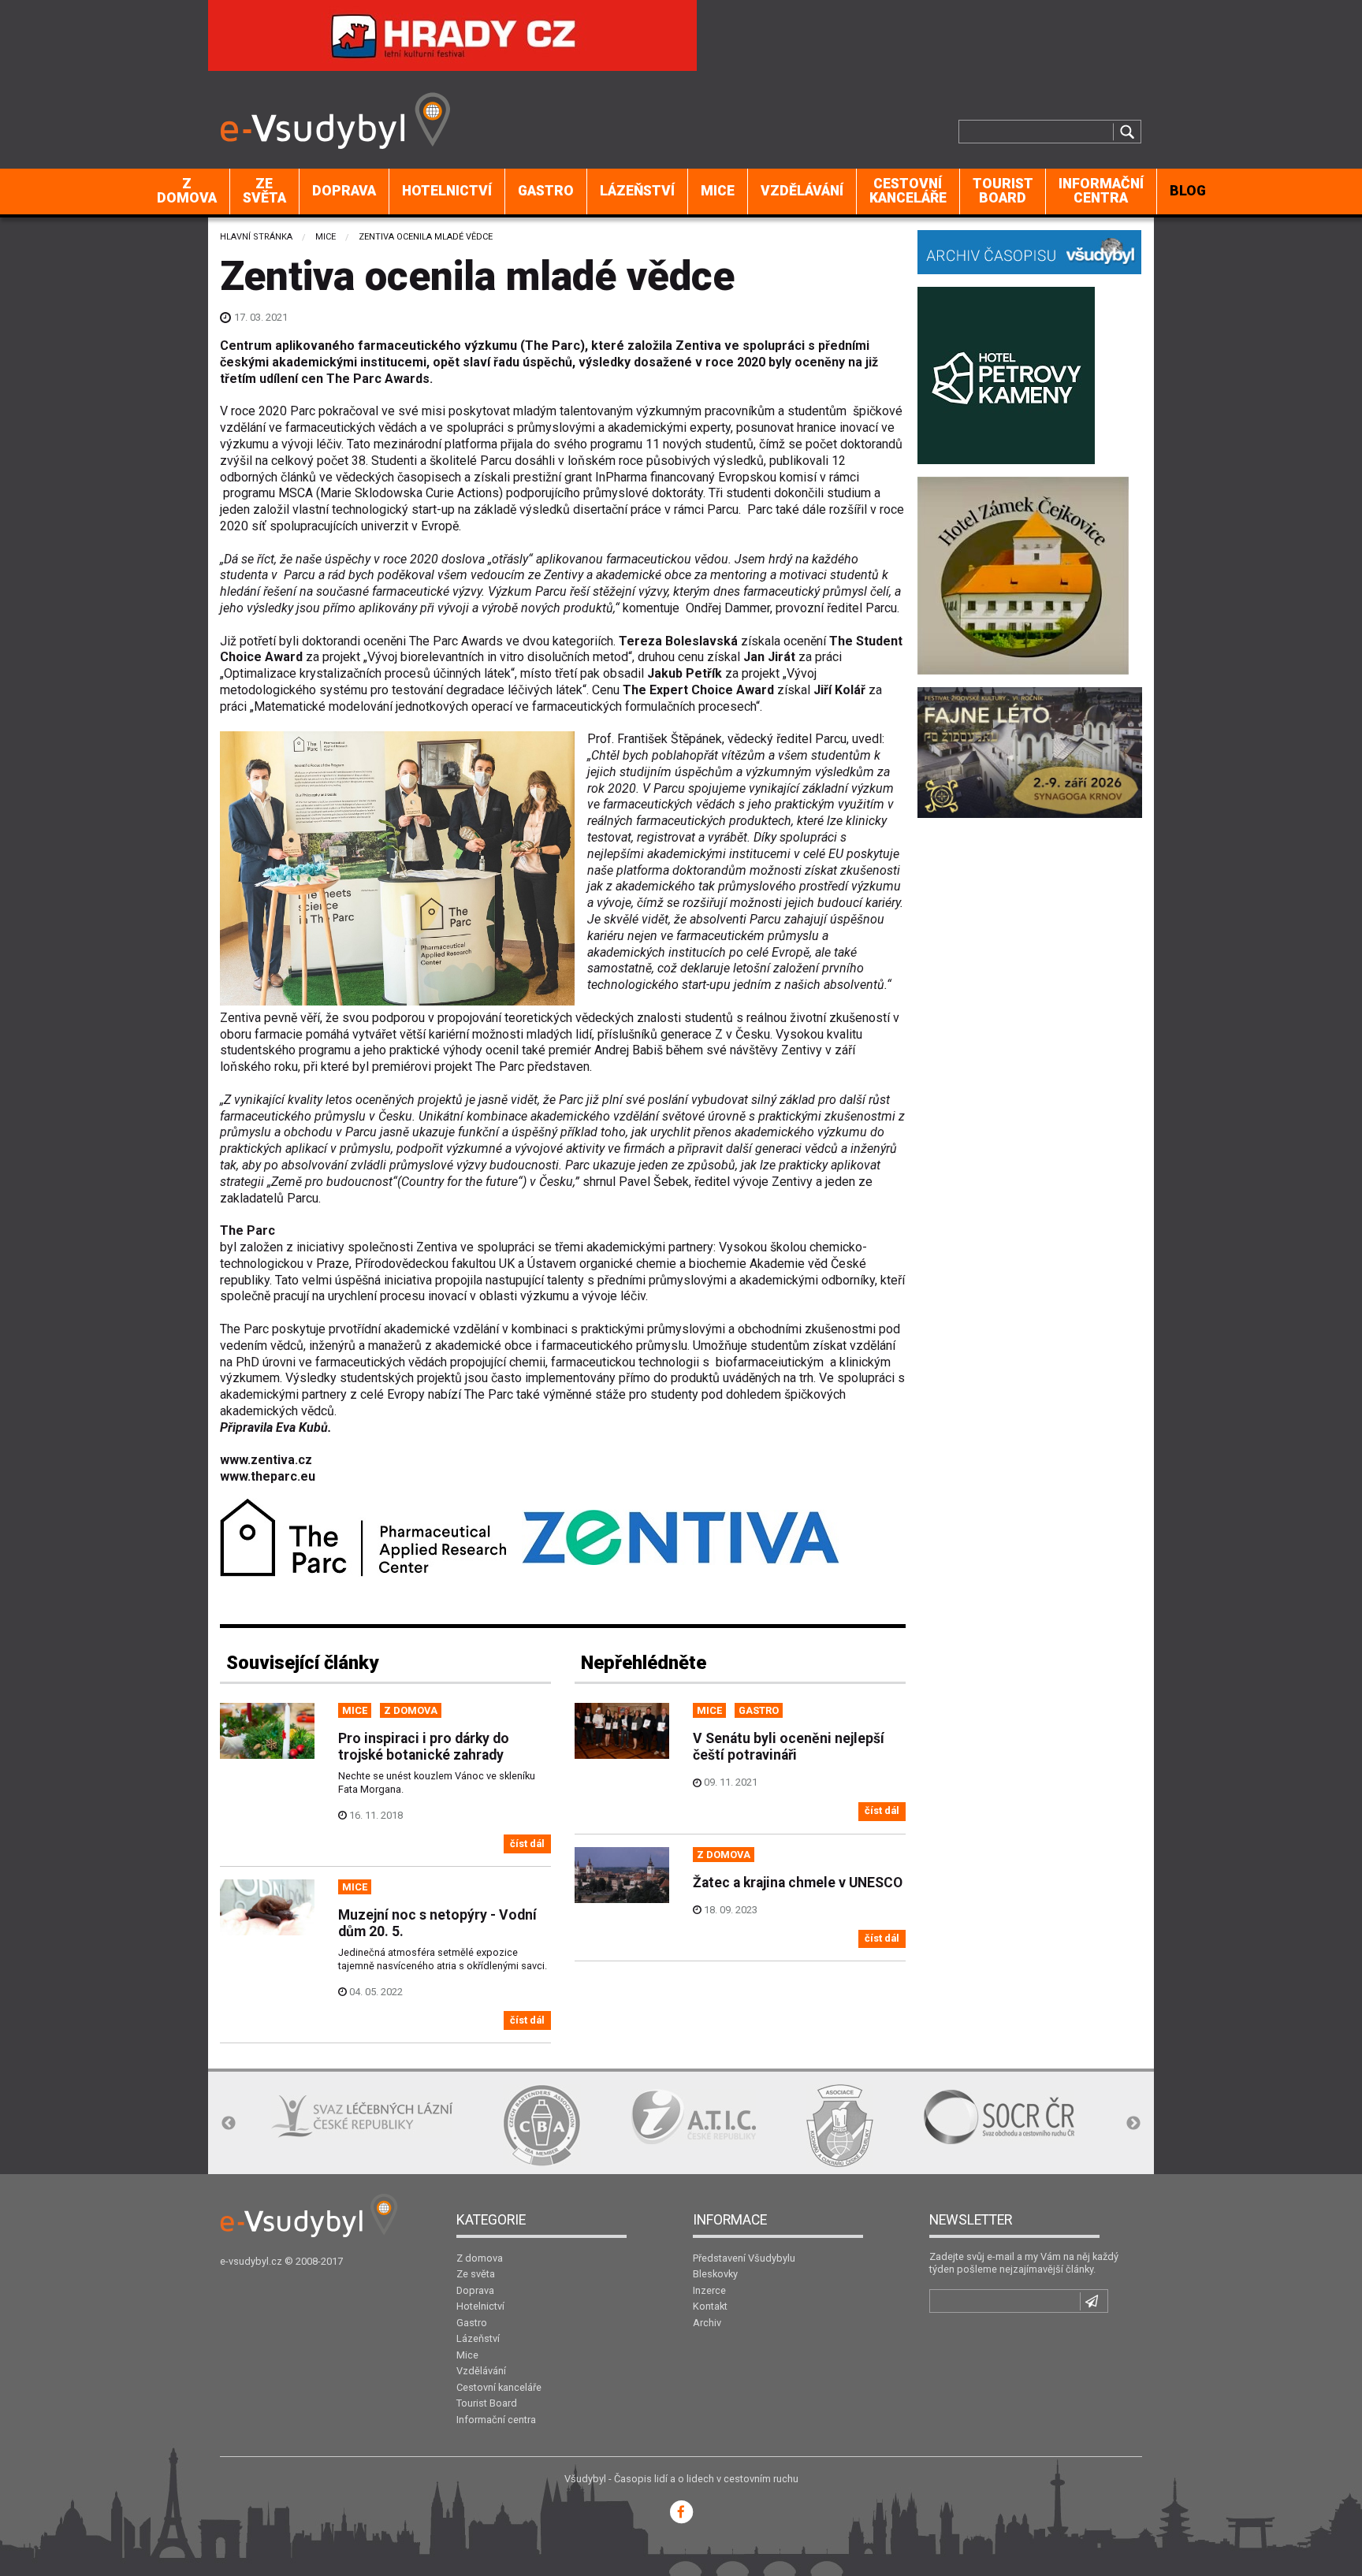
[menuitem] (187, 191)
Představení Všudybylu (744, 2258)
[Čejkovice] (1023, 574)
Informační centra (1101, 191)
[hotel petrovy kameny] (1006, 374)
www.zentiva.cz (266, 1460)
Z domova (187, 191)
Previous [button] (229, 2124)
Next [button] (1133, 2124)
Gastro (546, 191)
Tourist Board (1003, 191)
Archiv (707, 2323)
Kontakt (710, 2306)
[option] (362, 2117)
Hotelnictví (447, 191)
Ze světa (264, 191)
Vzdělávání (802, 191)
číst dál (527, 1844)
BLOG (1188, 191)
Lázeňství (637, 191)
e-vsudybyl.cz (251, 2261)
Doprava (344, 191)
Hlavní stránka (256, 237)
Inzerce (709, 2290)
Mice (718, 191)
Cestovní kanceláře (908, 191)
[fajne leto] (1030, 751)
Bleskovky (715, 2274)
